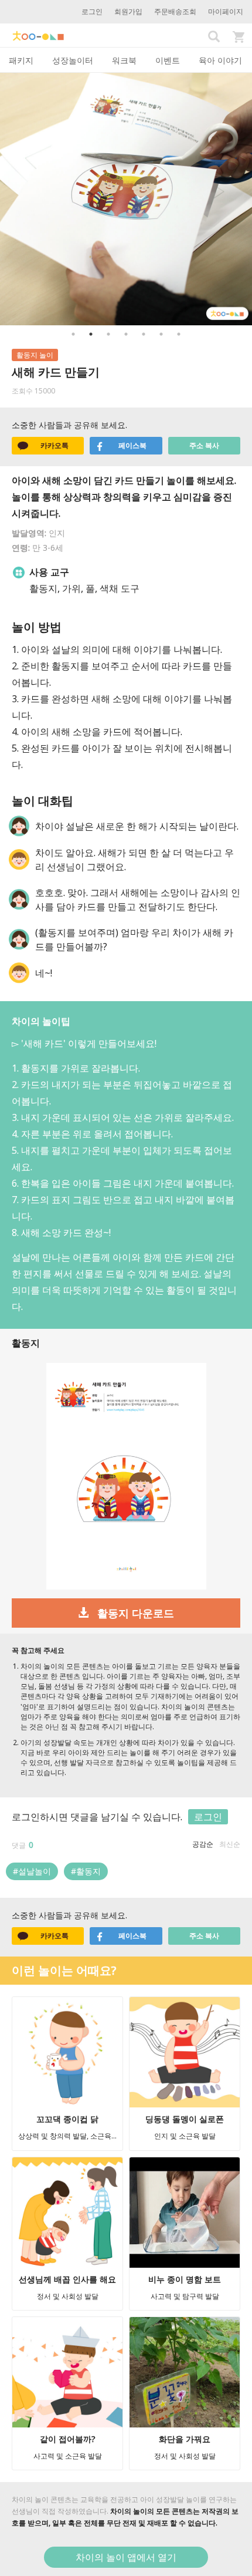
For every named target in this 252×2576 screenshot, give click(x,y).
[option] (126, 199)
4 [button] (126, 334)
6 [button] (161, 334)
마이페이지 (226, 11)
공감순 (203, 1844)
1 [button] (73, 334)
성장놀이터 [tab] (73, 60)
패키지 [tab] (21, 60)
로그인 (92, 11)
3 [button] (108, 334)
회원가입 (128, 11)
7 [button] (179, 334)
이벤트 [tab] (168, 60)
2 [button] (91, 334)
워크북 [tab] (124, 60)
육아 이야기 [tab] (220, 60)
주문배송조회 (175, 11)
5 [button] (144, 334)
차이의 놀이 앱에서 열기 (126, 2557)
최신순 (230, 1844)
